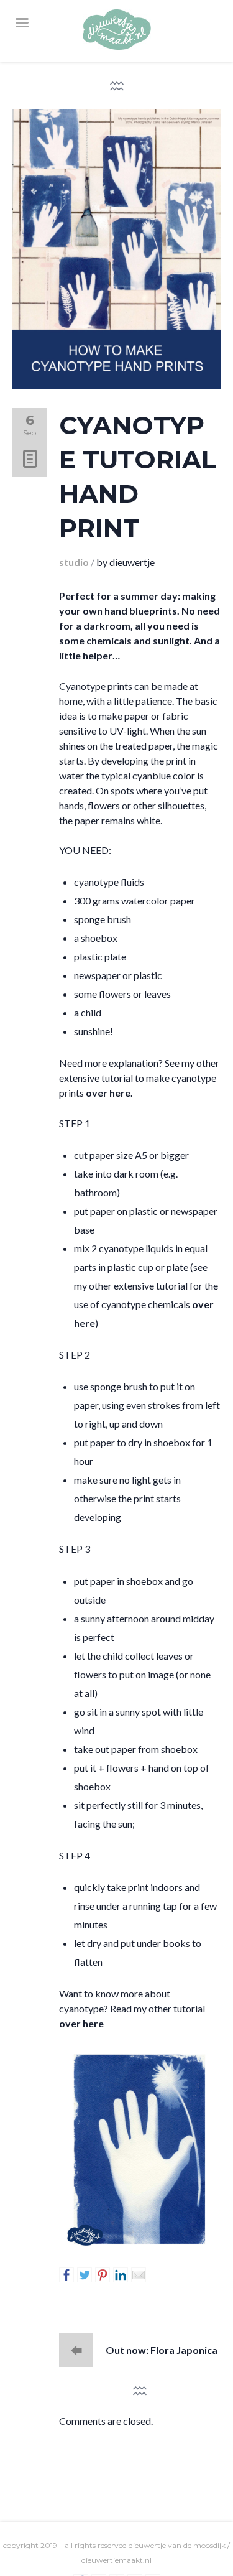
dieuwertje (132, 562)
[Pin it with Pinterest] (103, 2275)
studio (74, 562)
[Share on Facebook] (66, 2275)
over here (81, 2023)
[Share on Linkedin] (121, 2275)
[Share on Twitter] (85, 2275)
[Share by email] (139, 2275)
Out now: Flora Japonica (162, 2350)
